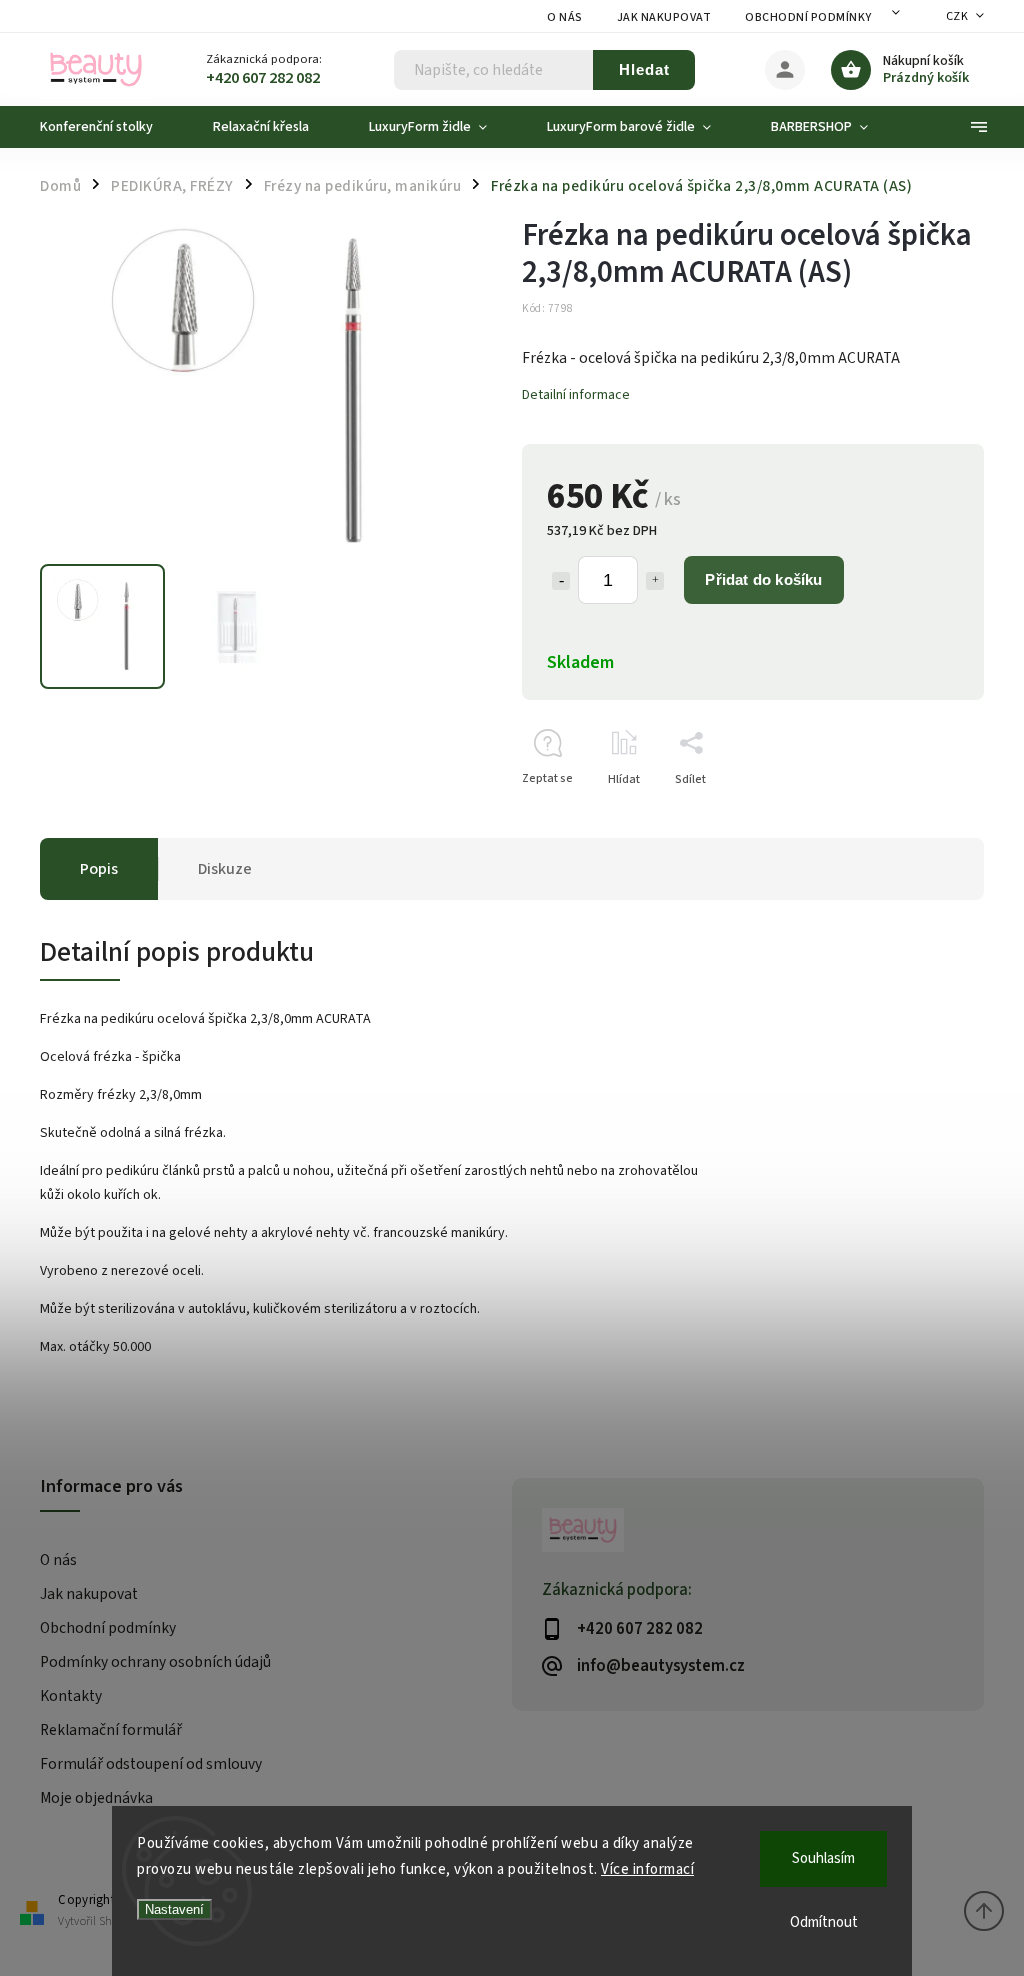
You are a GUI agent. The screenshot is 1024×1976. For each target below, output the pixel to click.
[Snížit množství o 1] (561, 581)
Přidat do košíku (763, 579)
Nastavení (174, 1909)
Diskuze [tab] (225, 869)
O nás (565, 17)
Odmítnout (824, 1922)
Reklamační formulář (111, 1730)
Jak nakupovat (664, 17)
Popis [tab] (99, 869)
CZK (957, 16)
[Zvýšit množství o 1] (655, 581)
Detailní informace (576, 395)
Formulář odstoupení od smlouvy (151, 1764)
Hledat (644, 69)
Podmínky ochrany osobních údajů (155, 1662)
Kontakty (71, 1696)
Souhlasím (823, 1858)
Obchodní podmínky (808, 17)
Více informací (647, 1869)
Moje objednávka (96, 1798)
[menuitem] (111, 127)
